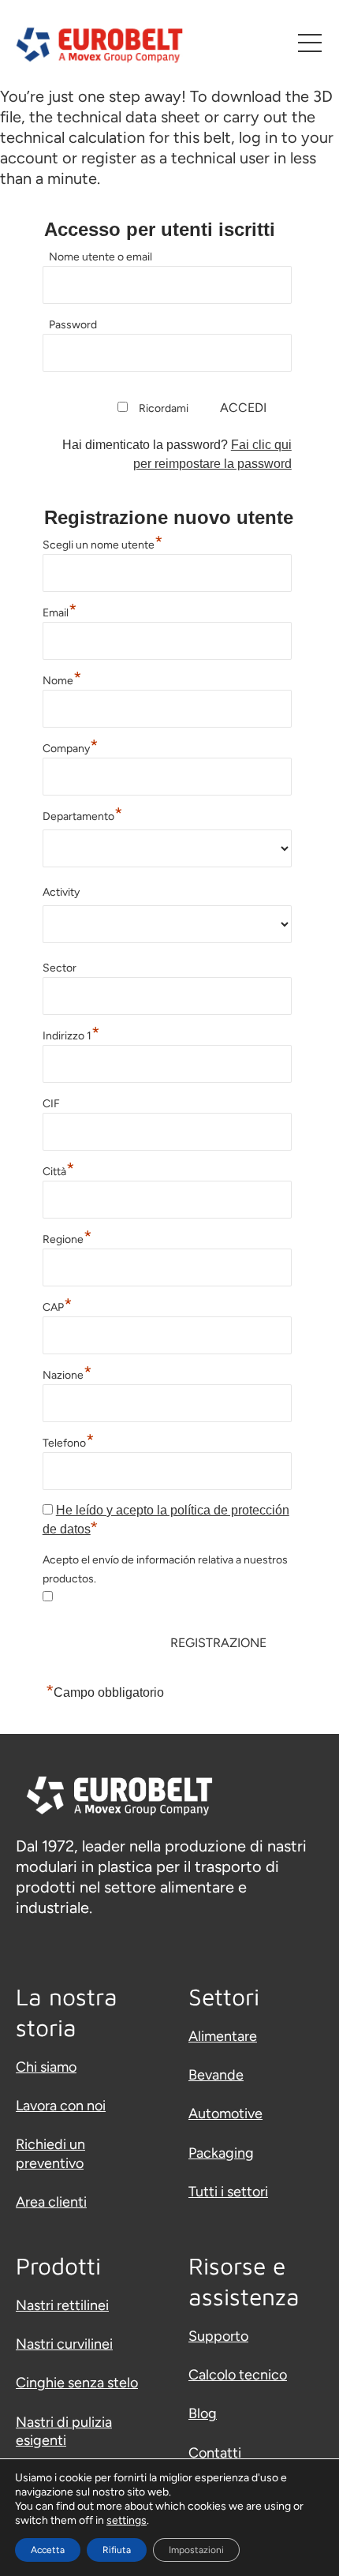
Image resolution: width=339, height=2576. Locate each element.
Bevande (216, 2075)
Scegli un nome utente (103, 543)
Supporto (218, 2336)
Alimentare (223, 2036)
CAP (58, 1305)
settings (127, 2520)
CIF (51, 1104)
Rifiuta (117, 2550)
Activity (61, 892)
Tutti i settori (228, 2192)
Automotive (225, 2114)
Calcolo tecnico (238, 2375)
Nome (62, 679)
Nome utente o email (101, 257)
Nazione (67, 1373)
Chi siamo (46, 2067)
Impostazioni (196, 2550)
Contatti (215, 2453)
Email (60, 611)
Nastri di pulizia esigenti (64, 2431)
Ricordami (164, 408)
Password (73, 325)
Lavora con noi (61, 2106)
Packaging (221, 2153)
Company (71, 747)
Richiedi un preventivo (50, 2153)
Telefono (69, 1441)
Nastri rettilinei (62, 2305)
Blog (203, 2413)
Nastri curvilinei (64, 2344)
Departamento (83, 814)
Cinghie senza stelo (77, 2383)
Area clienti (51, 2202)
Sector (60, 968)
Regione (67, 1237)
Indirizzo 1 (71, 1034)
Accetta (48, 2550)
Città (59, 1170)
